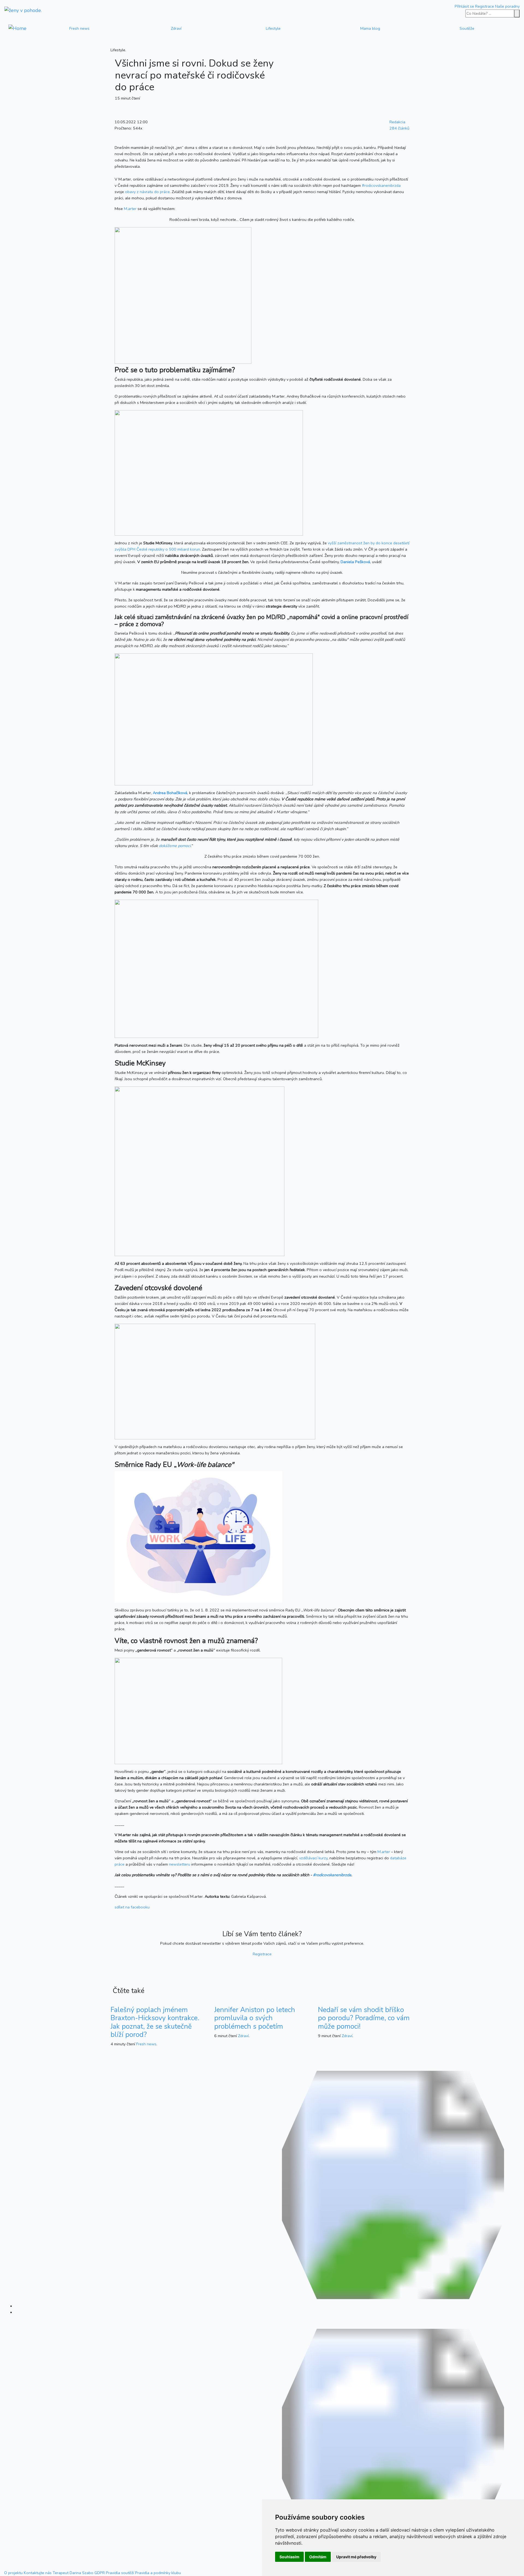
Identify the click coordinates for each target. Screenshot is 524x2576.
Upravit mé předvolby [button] (356, 2557)
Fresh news (79, 28)
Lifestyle (273, 28)
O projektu (13, 2573)
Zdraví (176, 28)
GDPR (100, 2573)
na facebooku (132, 1907)
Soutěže (467, 28)
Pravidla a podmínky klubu (158, 2573)
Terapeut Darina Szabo (73, 2573)
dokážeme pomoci (175, 846)
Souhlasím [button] (289, 2557)
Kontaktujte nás (38, 2573)
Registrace (485, 6)
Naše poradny (507, 6)
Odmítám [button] (318, 2557)
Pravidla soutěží (120, 2573)
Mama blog (370, 28)
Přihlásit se (464, 6)
